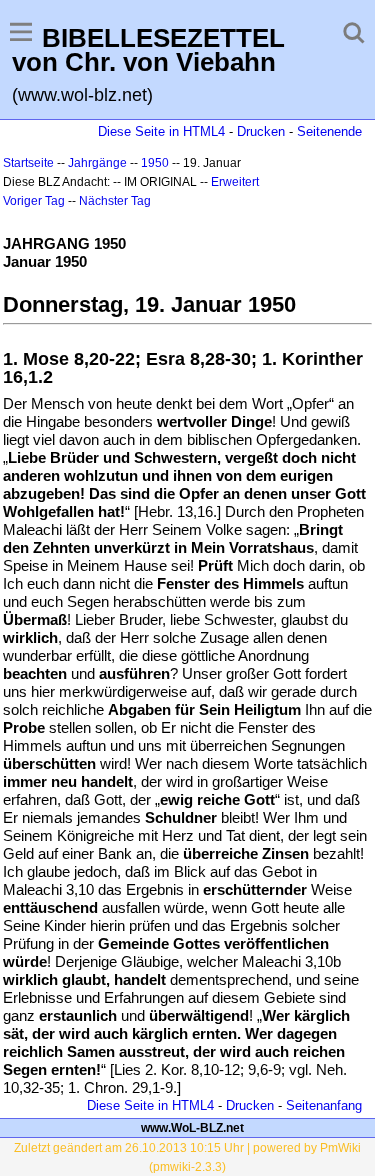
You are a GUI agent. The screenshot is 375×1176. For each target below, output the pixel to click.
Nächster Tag (115, 201)
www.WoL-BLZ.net (192, 1128)
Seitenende (329, 131)
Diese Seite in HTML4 (161, 131)
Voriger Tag (34, 201)
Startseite (28, 163)
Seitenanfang (324, 1105)
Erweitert (235, 182)
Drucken (261, 131)
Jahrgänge (97, 163)
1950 (155, 163)
